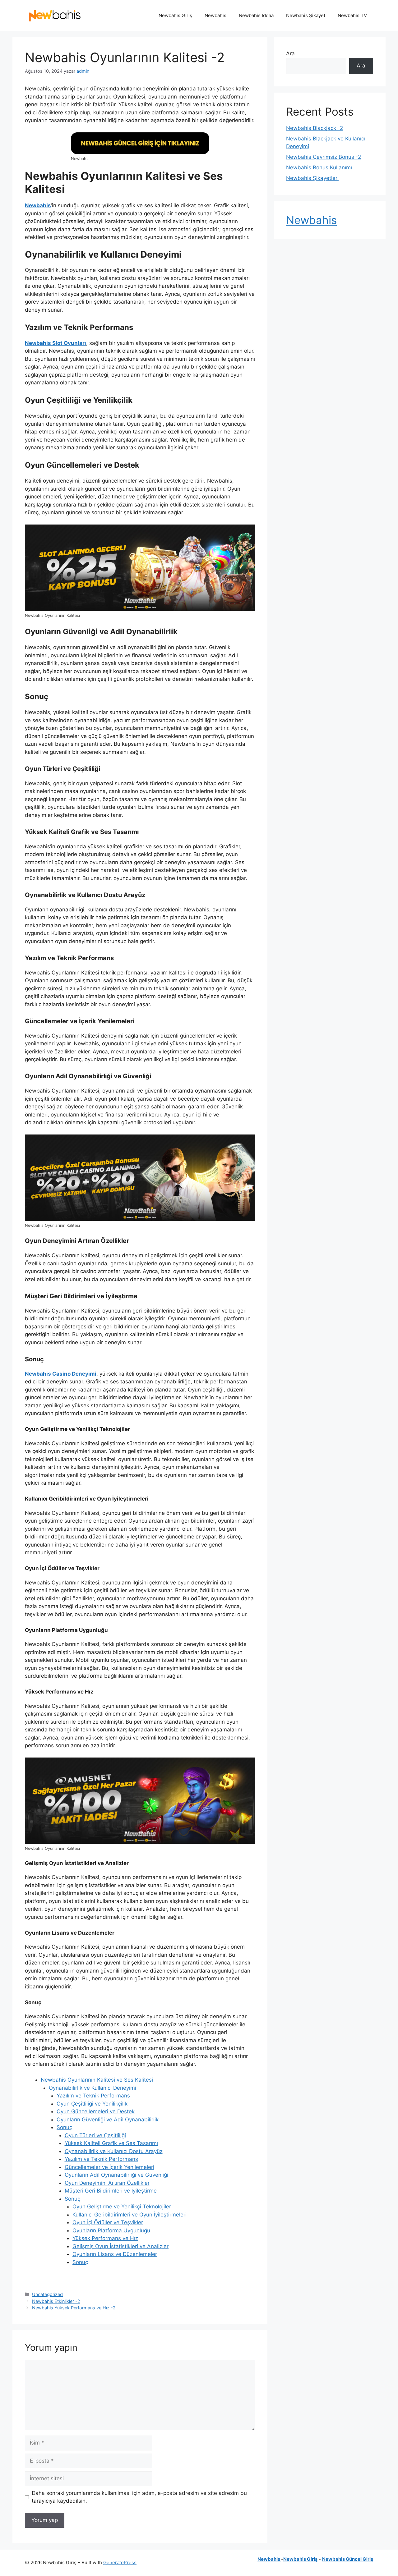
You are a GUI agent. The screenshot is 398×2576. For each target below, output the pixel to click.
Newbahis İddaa (256, 15)
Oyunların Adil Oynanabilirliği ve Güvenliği (116, 2175)
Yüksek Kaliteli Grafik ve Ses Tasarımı (111, 2143)
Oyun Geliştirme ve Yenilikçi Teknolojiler (122, 2207)
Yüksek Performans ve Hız (105, 2238)
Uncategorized (47, 2294)
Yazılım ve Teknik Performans (93, 2096)
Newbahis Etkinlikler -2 (56, 2301)
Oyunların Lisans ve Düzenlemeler (115, 2254)
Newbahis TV (352, 15)
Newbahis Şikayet (306, 15)
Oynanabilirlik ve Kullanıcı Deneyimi (93, 2088)
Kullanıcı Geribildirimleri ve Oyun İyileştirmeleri (130, 2215)
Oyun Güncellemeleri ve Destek (96, 2111)
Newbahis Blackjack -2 (315, 128)
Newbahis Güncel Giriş (348, 2559)
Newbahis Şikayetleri (312, 178)
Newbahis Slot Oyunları (56, 343)
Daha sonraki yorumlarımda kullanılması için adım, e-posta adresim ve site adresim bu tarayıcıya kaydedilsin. (139, 2497)
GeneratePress (120, 2562)
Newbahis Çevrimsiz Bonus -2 (324, 157)
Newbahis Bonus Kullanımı (319, 167)
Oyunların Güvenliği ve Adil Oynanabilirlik (108, 2120)
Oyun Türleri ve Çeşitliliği (95, 2135)
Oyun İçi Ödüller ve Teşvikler (108, 2222)
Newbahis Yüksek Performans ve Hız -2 (74, 2308)
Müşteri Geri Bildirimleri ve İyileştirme (111, 2191)
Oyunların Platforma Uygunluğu (111, 2230)
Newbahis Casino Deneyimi (61, 1374)
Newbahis (215, 15)
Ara (290, 53)
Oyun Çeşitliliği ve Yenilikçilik (92, 2104)
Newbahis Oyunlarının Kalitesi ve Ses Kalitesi (97, 2080)
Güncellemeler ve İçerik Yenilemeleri (109, 2167)
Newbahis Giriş (175, 15)
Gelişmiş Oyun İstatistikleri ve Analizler (120, 2246)
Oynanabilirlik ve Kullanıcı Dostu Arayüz (114, 2151)
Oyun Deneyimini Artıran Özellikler (107, 2183)
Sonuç (64, 2127)
